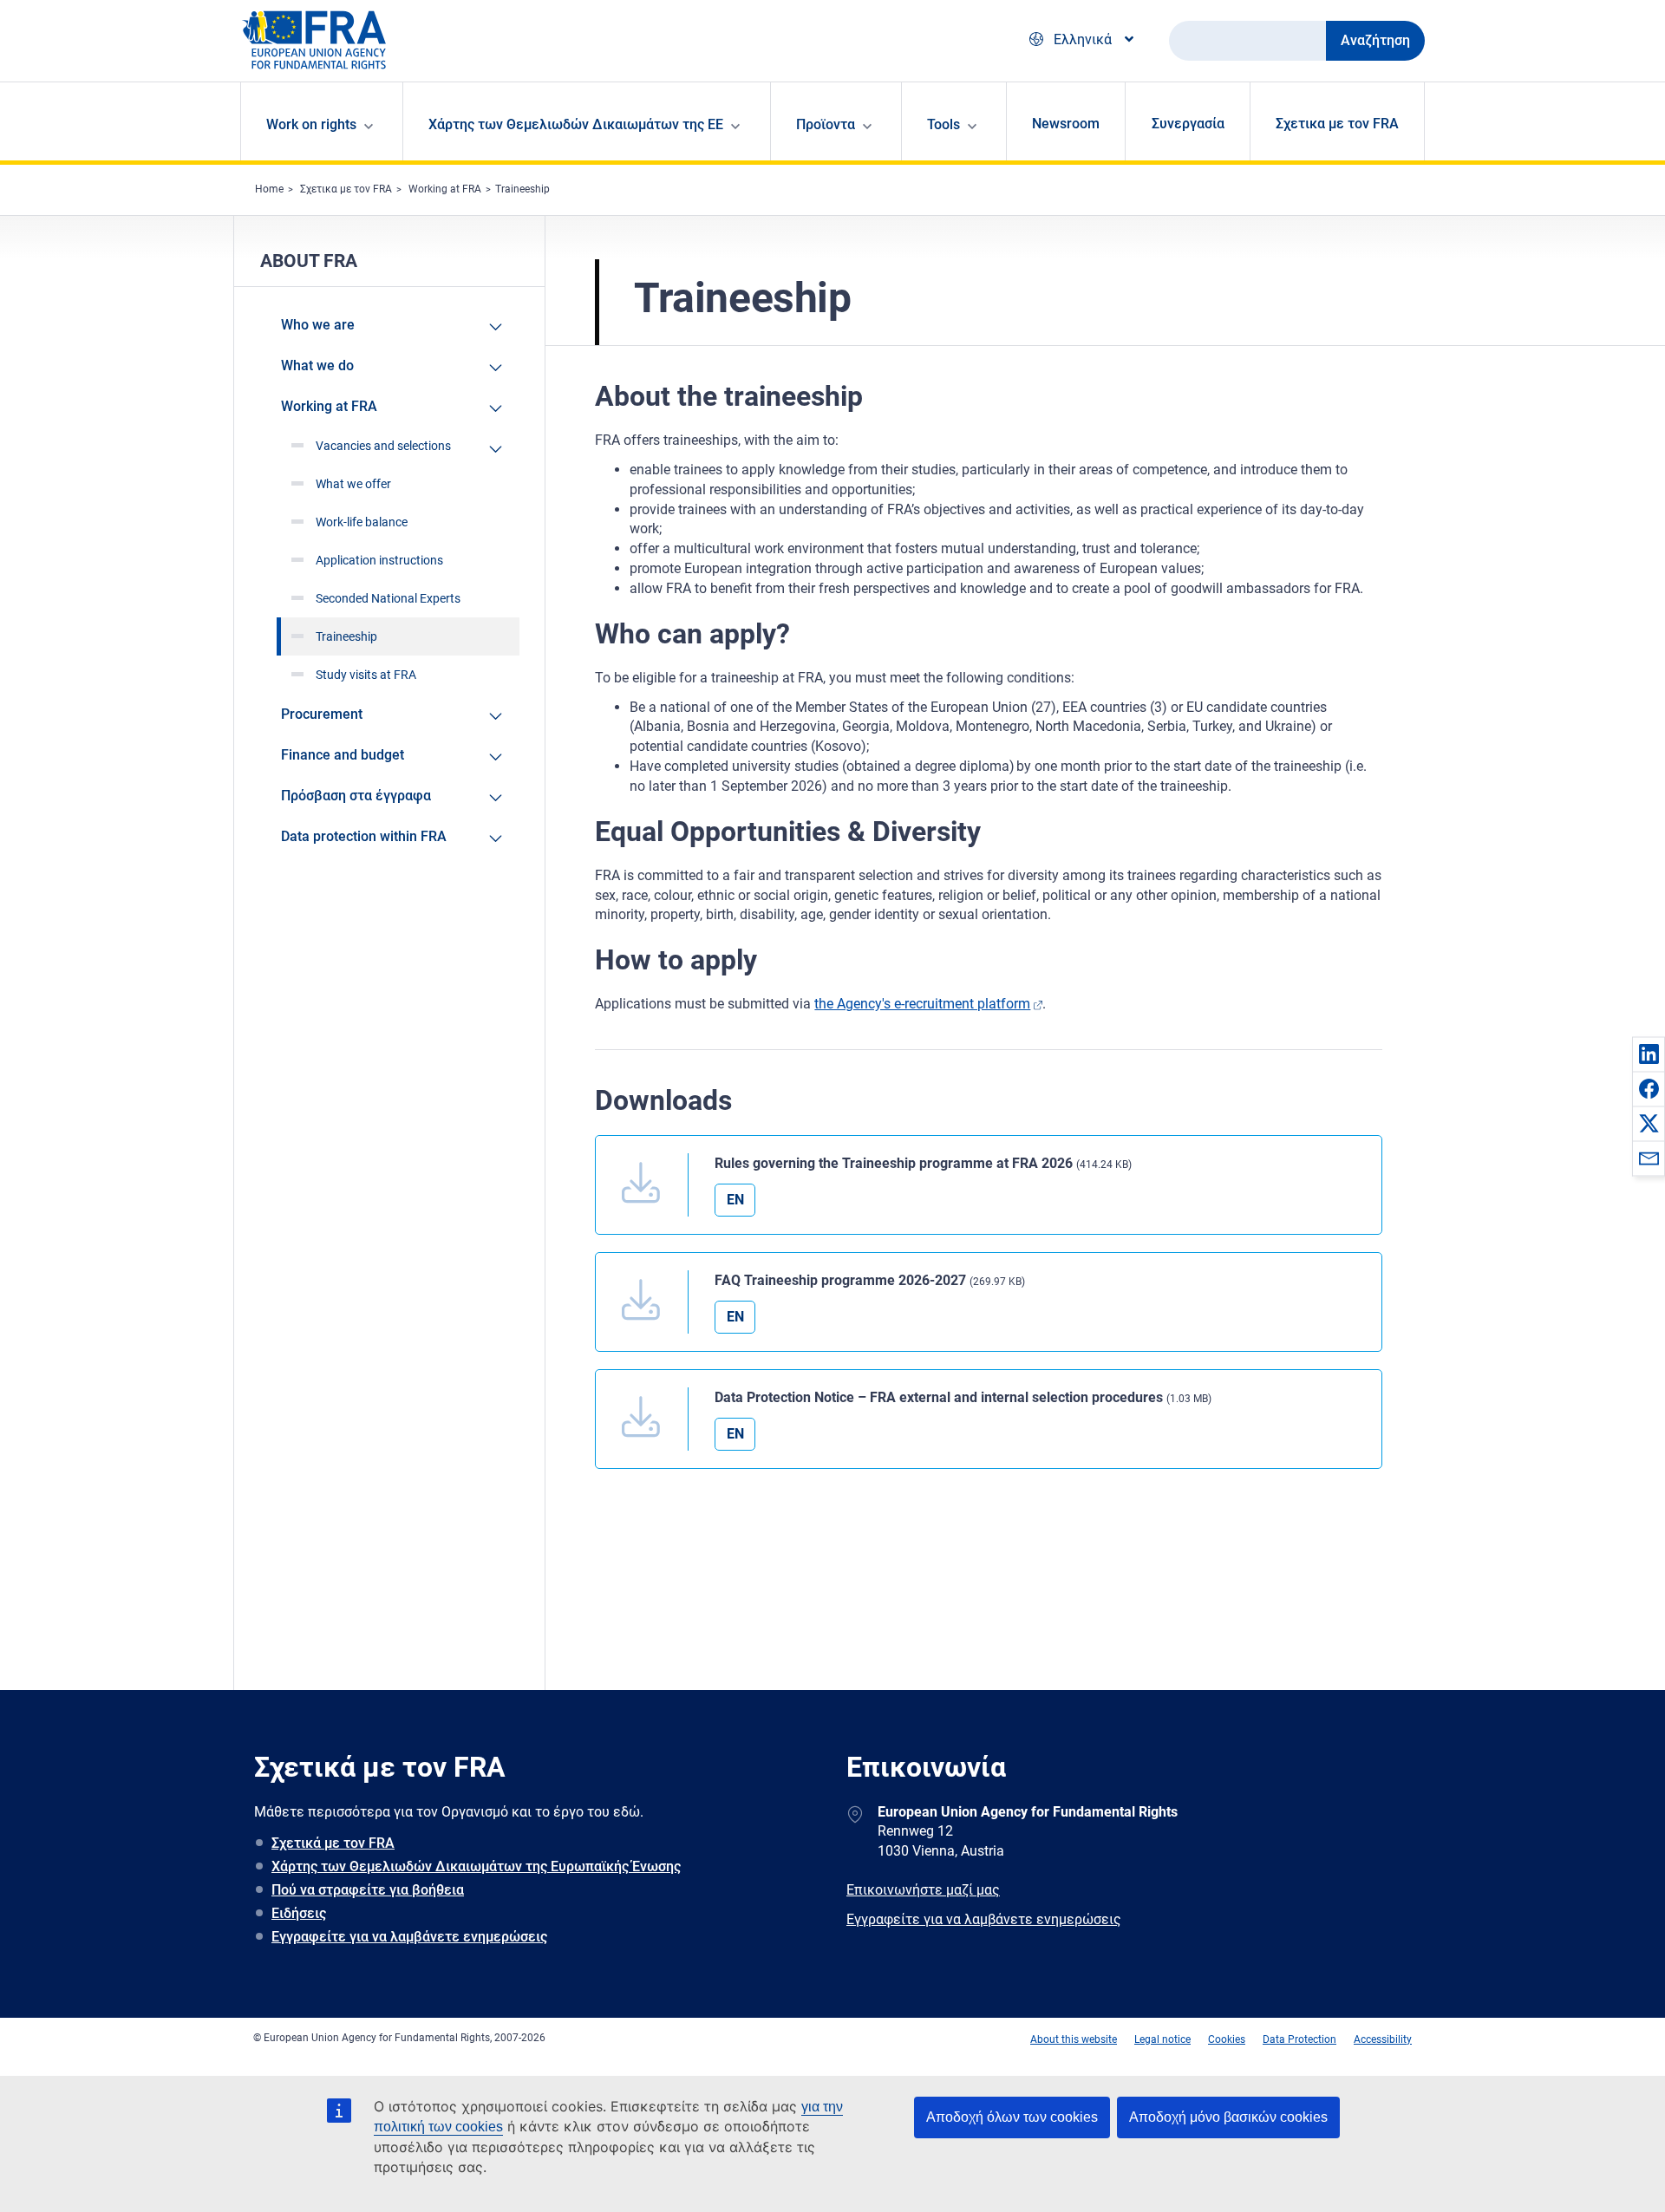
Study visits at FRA (366, 675)
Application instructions (379, 560)
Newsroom (1066, 124)
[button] (1649, 1054)
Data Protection (1299, 2039)
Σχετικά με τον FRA (333, 1843)
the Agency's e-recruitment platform (922, 1004)
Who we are (318, 325)
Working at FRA (445, 189)
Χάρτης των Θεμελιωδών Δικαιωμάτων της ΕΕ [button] (576, 124)
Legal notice (1162, 2039)
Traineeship (522, 189)
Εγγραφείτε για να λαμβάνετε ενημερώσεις (409, 1937)
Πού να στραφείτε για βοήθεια (368, 1890)
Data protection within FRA (364, 836)
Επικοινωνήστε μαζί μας (923, 1890)
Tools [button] (943, 124)
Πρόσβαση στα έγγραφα (356, 796)
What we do (317, 365)
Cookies (1227, 2039)
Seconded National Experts (388, 598)
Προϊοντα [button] (826, 124)
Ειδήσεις (299, 1913)
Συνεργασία (1188, 124)
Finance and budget (343, 755)
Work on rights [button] (311, 124)
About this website (1074, 2039)
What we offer (353, 484)
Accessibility (1383, 2039)
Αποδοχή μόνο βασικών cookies (1228, 2117)
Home (269, 189)
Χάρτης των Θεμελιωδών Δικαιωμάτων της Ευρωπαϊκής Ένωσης (476, 1866)
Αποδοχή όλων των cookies (1012, 2117)
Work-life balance (362, 522)
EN (735, 1200)
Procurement (322, 714)
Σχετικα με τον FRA (1337, 124)
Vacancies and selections (383, 446)
